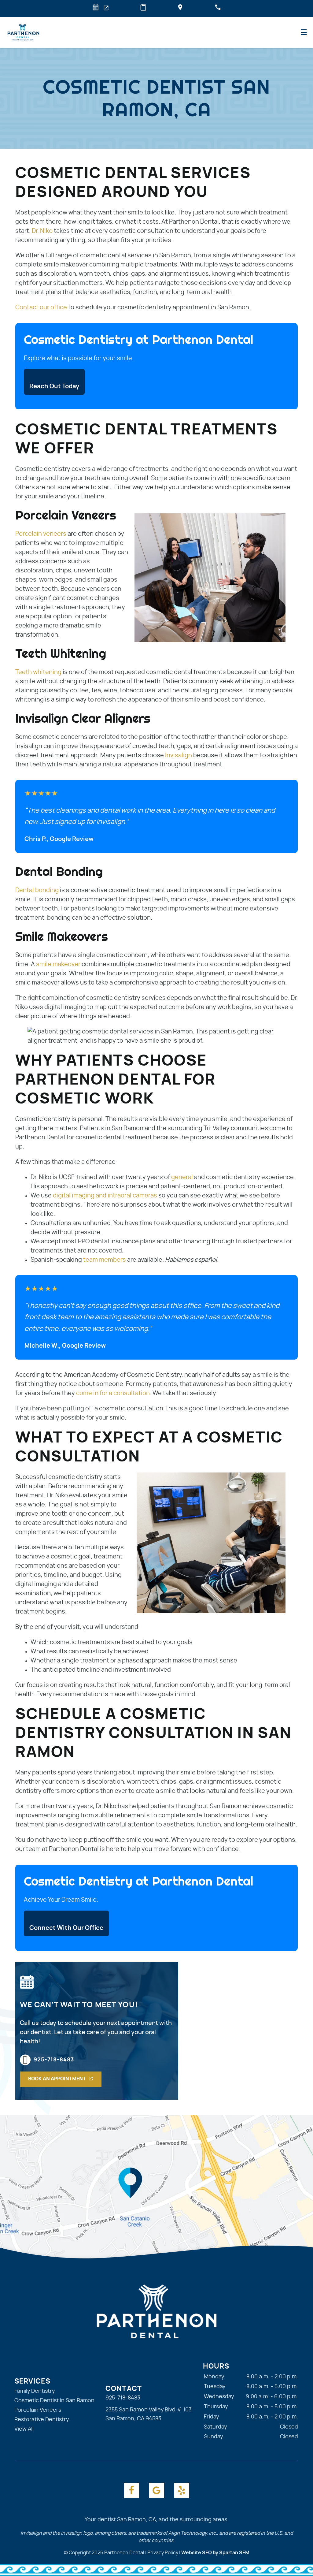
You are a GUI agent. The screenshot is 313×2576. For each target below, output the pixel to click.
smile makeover (58, 964)
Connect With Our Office (66, 1928)
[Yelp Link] (182, 2490)
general (182, 1177)
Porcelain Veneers (38, 2410)
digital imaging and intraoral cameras (105, 1196)
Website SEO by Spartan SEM (215, 2553)
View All (24, 2429)
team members (105, 1260)
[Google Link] (156, 2490)
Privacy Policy (163, 2553)
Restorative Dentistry (42, 2420)
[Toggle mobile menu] (304, 32)
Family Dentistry (35, 2391)
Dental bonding (37, 890)
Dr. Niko (42, 231)
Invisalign (179, 755)
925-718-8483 (54, 2060)
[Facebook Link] (131, 2490)
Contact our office (41, 307)
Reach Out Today (54, 386)
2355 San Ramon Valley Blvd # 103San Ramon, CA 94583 (149, 2414)
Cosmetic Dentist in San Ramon (54, 2401)
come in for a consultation (113, 1393)
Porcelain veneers (41, 534)
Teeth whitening (38, 672)
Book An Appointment (57, 2079)
